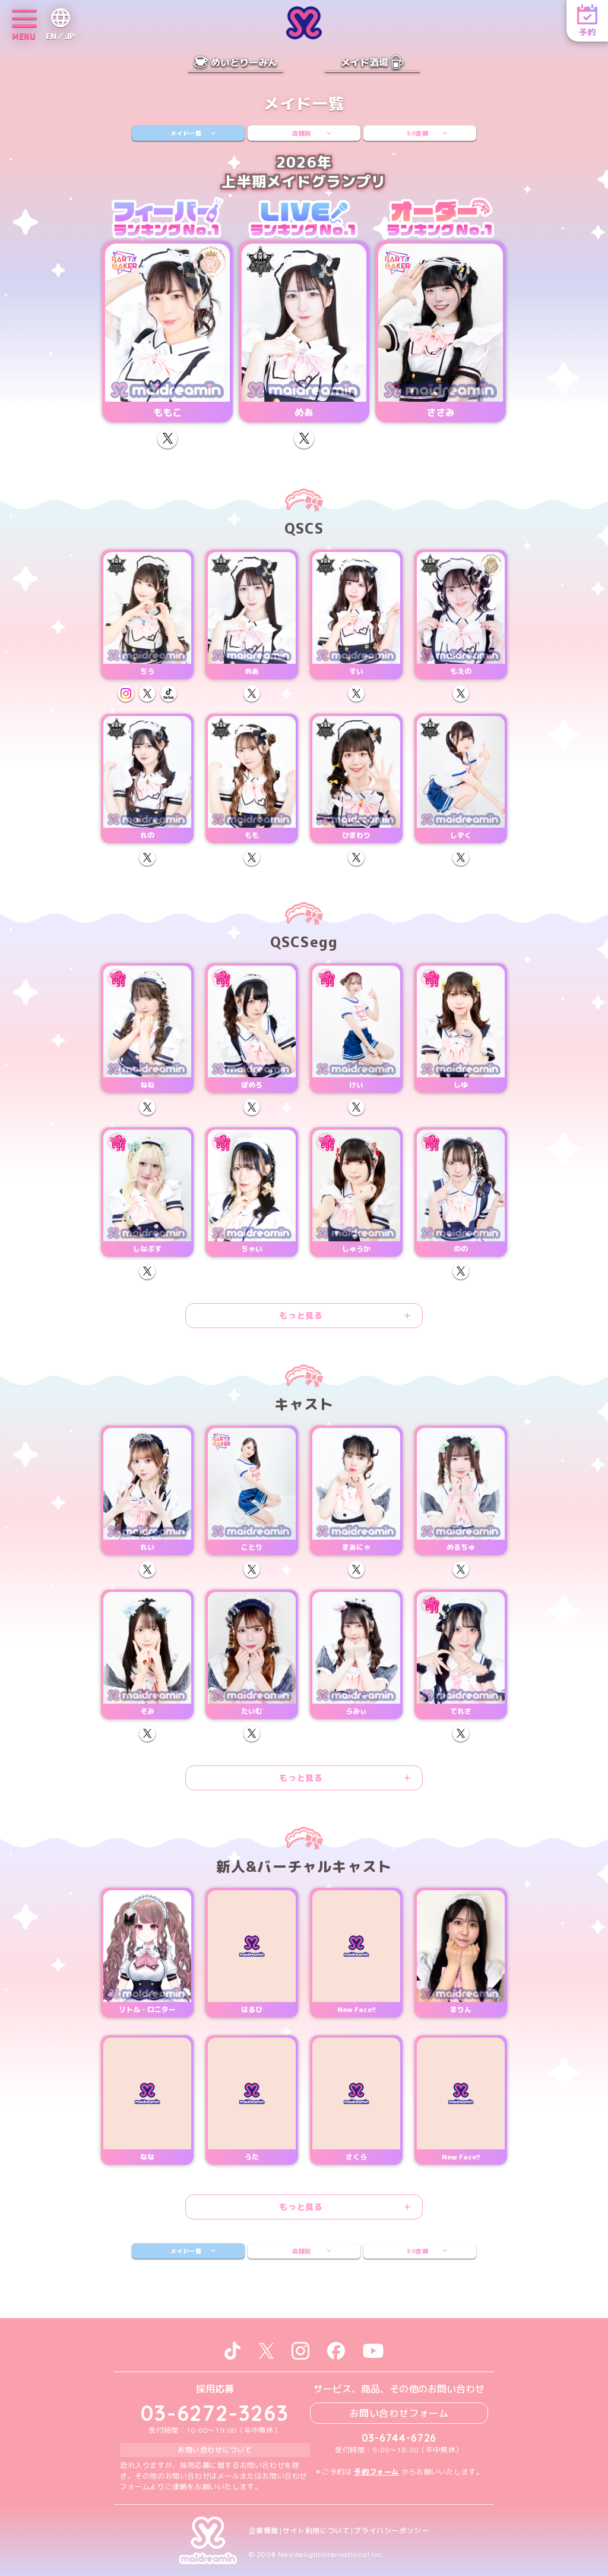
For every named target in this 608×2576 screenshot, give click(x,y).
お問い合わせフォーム (399, 2413)
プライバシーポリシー (391, 2531)
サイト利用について (316, 2531)
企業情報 (264, 2531)
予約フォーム (376, 2472)
